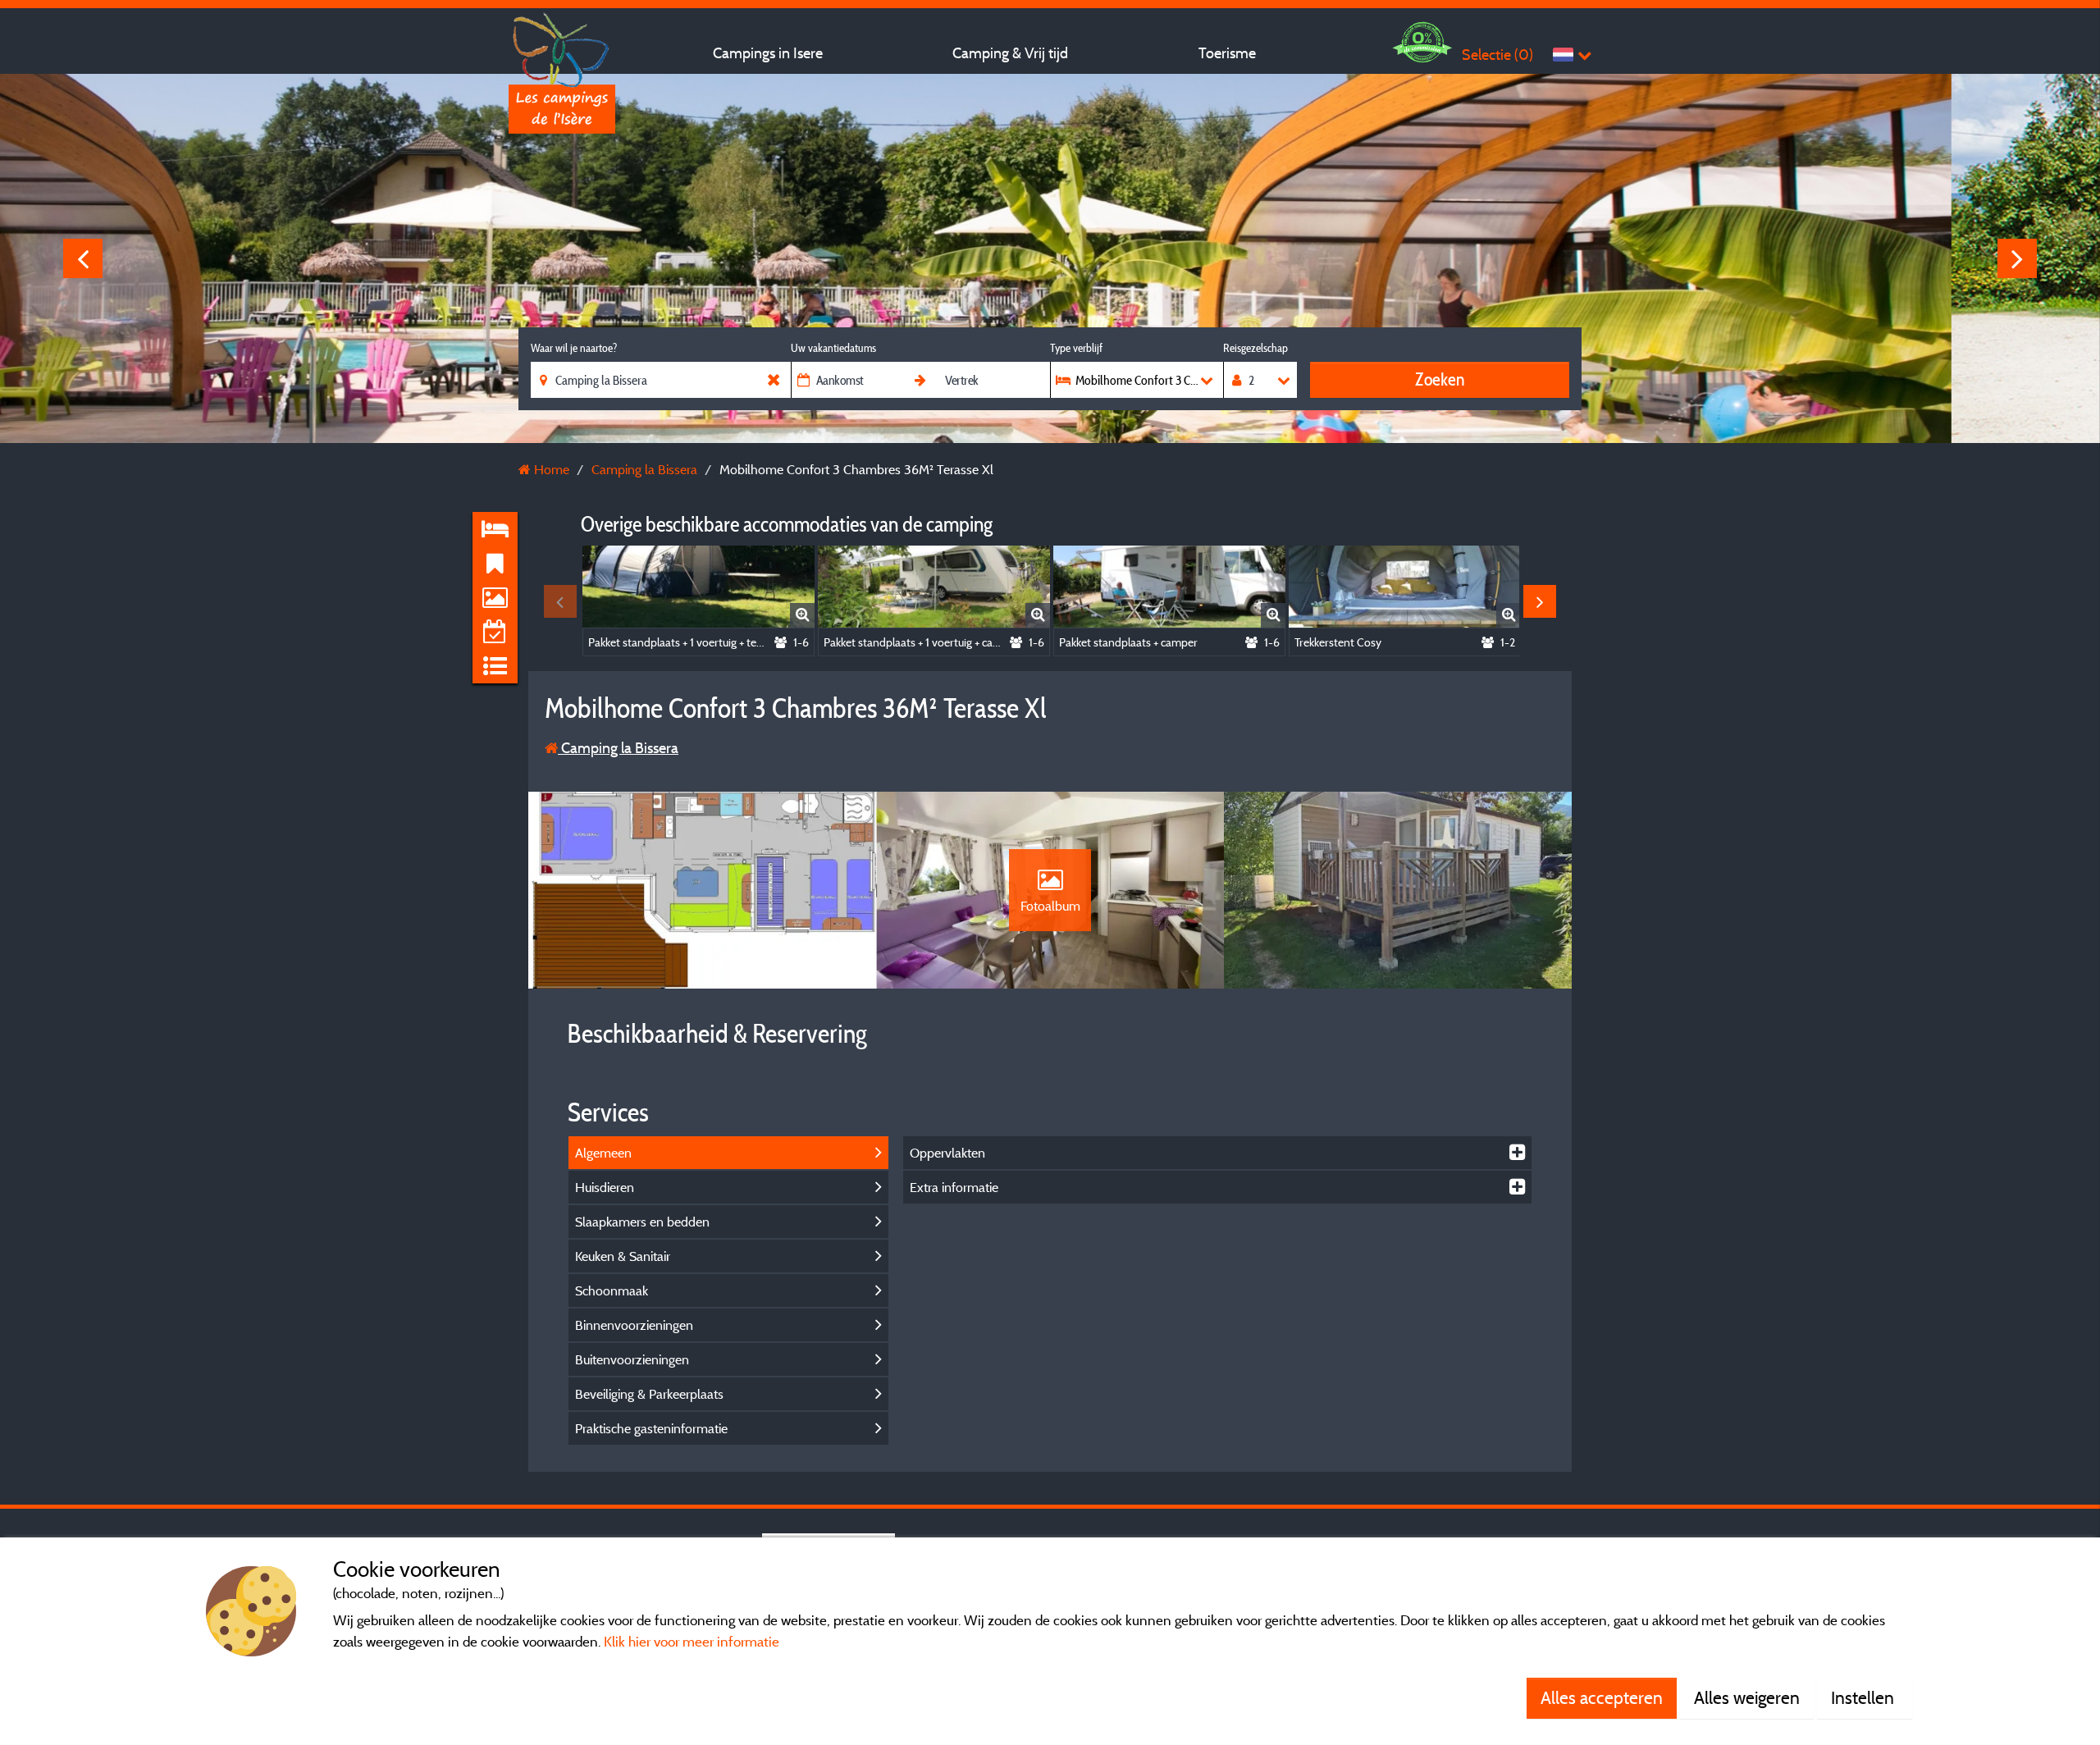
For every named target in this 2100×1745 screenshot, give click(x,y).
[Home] (562, 45)
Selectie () (1497, 55)
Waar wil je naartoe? (574, 348)
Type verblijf (1076, 348)
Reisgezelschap (1255, 348)
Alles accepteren (1602, 1697)
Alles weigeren (1747, 1697)
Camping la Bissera (618, 748)
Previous (83, 258)
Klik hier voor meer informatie (692, 1641)
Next (2017, 258)
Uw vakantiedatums (833, 348)
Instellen (1865, 1697)
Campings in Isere (768, 53)
